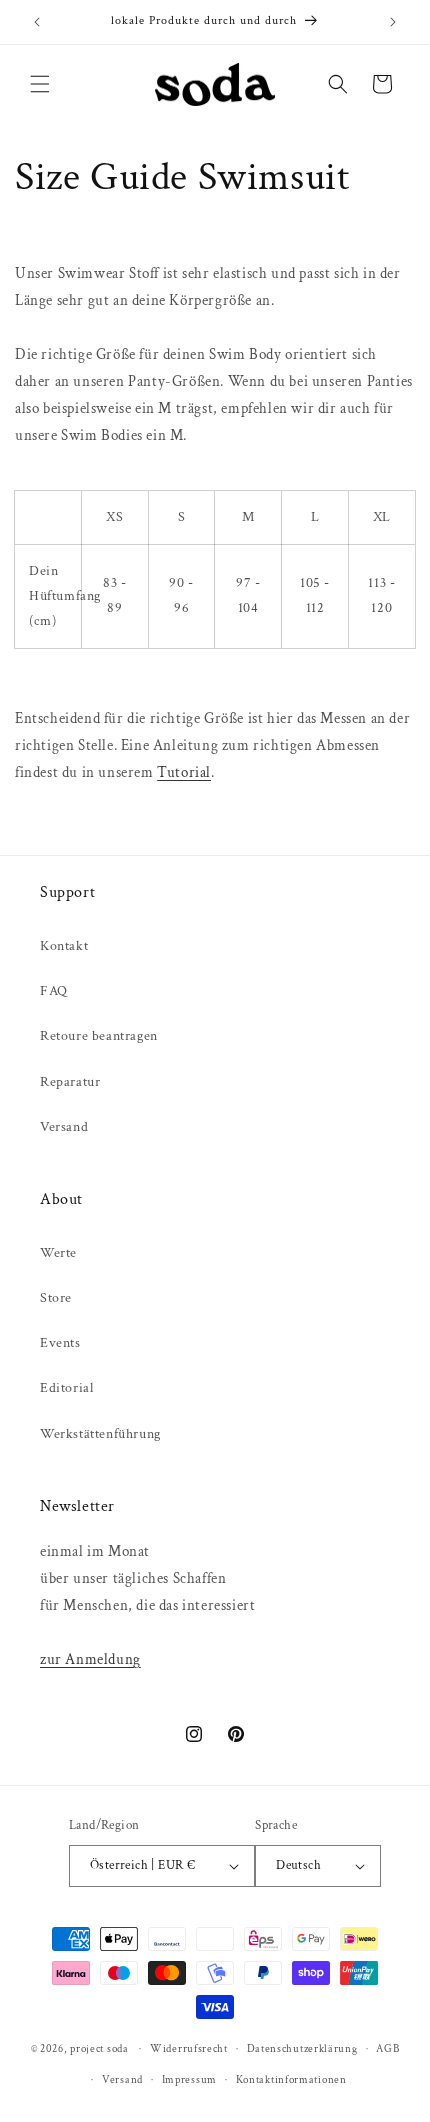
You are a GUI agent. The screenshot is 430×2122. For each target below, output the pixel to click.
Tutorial (184, 772)
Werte (58, 1253)
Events (60, 1343)
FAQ (54, 991)
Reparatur (70, 1082)
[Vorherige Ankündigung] (37, 22)
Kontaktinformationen (291, 2080)
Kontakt (64, 946)
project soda (99, 2049)
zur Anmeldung (90, 1659)
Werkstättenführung (100, 1434)
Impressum (189, 2080)
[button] (40, 84)
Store (56, 1298)
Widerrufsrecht (189, 2049)
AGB (387, 2049)
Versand (64, 1127)
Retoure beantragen (99, 1036)
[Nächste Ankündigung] (393, 22)
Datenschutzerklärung (302, 2049)
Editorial (66, 1388)
